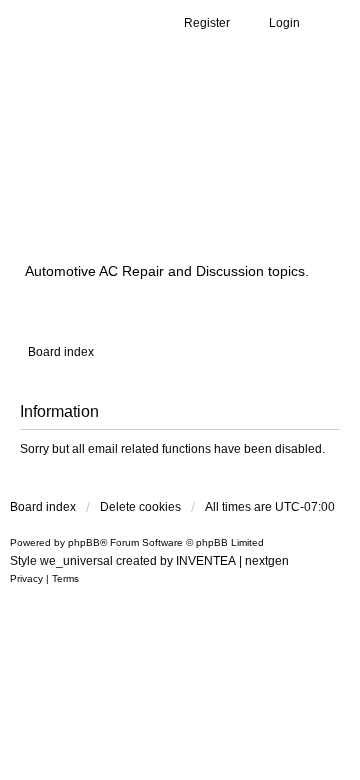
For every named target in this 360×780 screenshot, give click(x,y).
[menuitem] (26, 579)
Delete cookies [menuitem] (140, 507)
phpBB (84, 542)
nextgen (267, 561)
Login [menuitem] (284, 23)
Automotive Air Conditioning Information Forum (153, 173)
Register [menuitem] (207, 23)
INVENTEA (206, 561)
